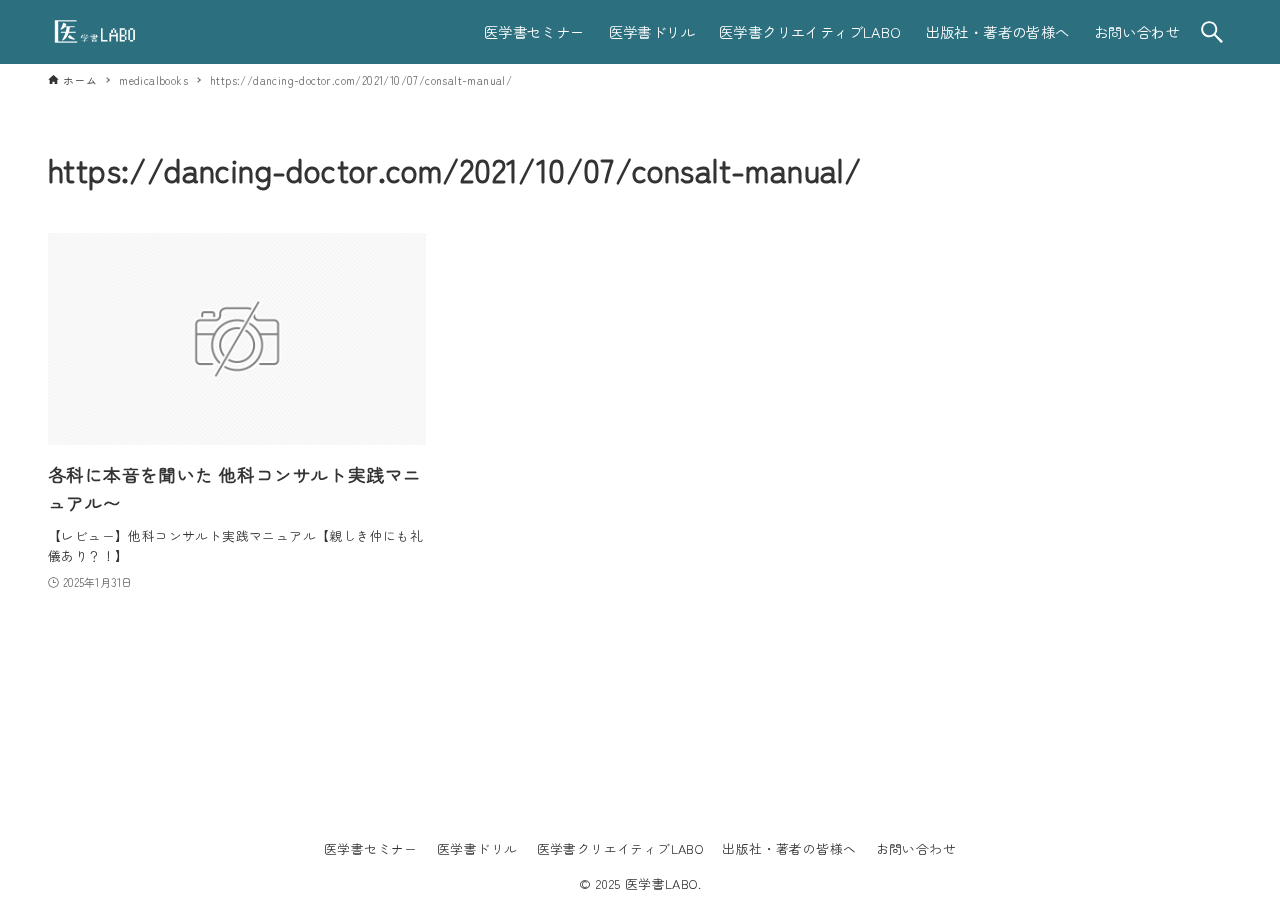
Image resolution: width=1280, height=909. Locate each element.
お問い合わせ (916, 848)
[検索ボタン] (1212, 32)
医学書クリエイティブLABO (620, 848)
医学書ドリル (477, 848)
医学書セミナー (371, 848)
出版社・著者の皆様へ (789, 848)
